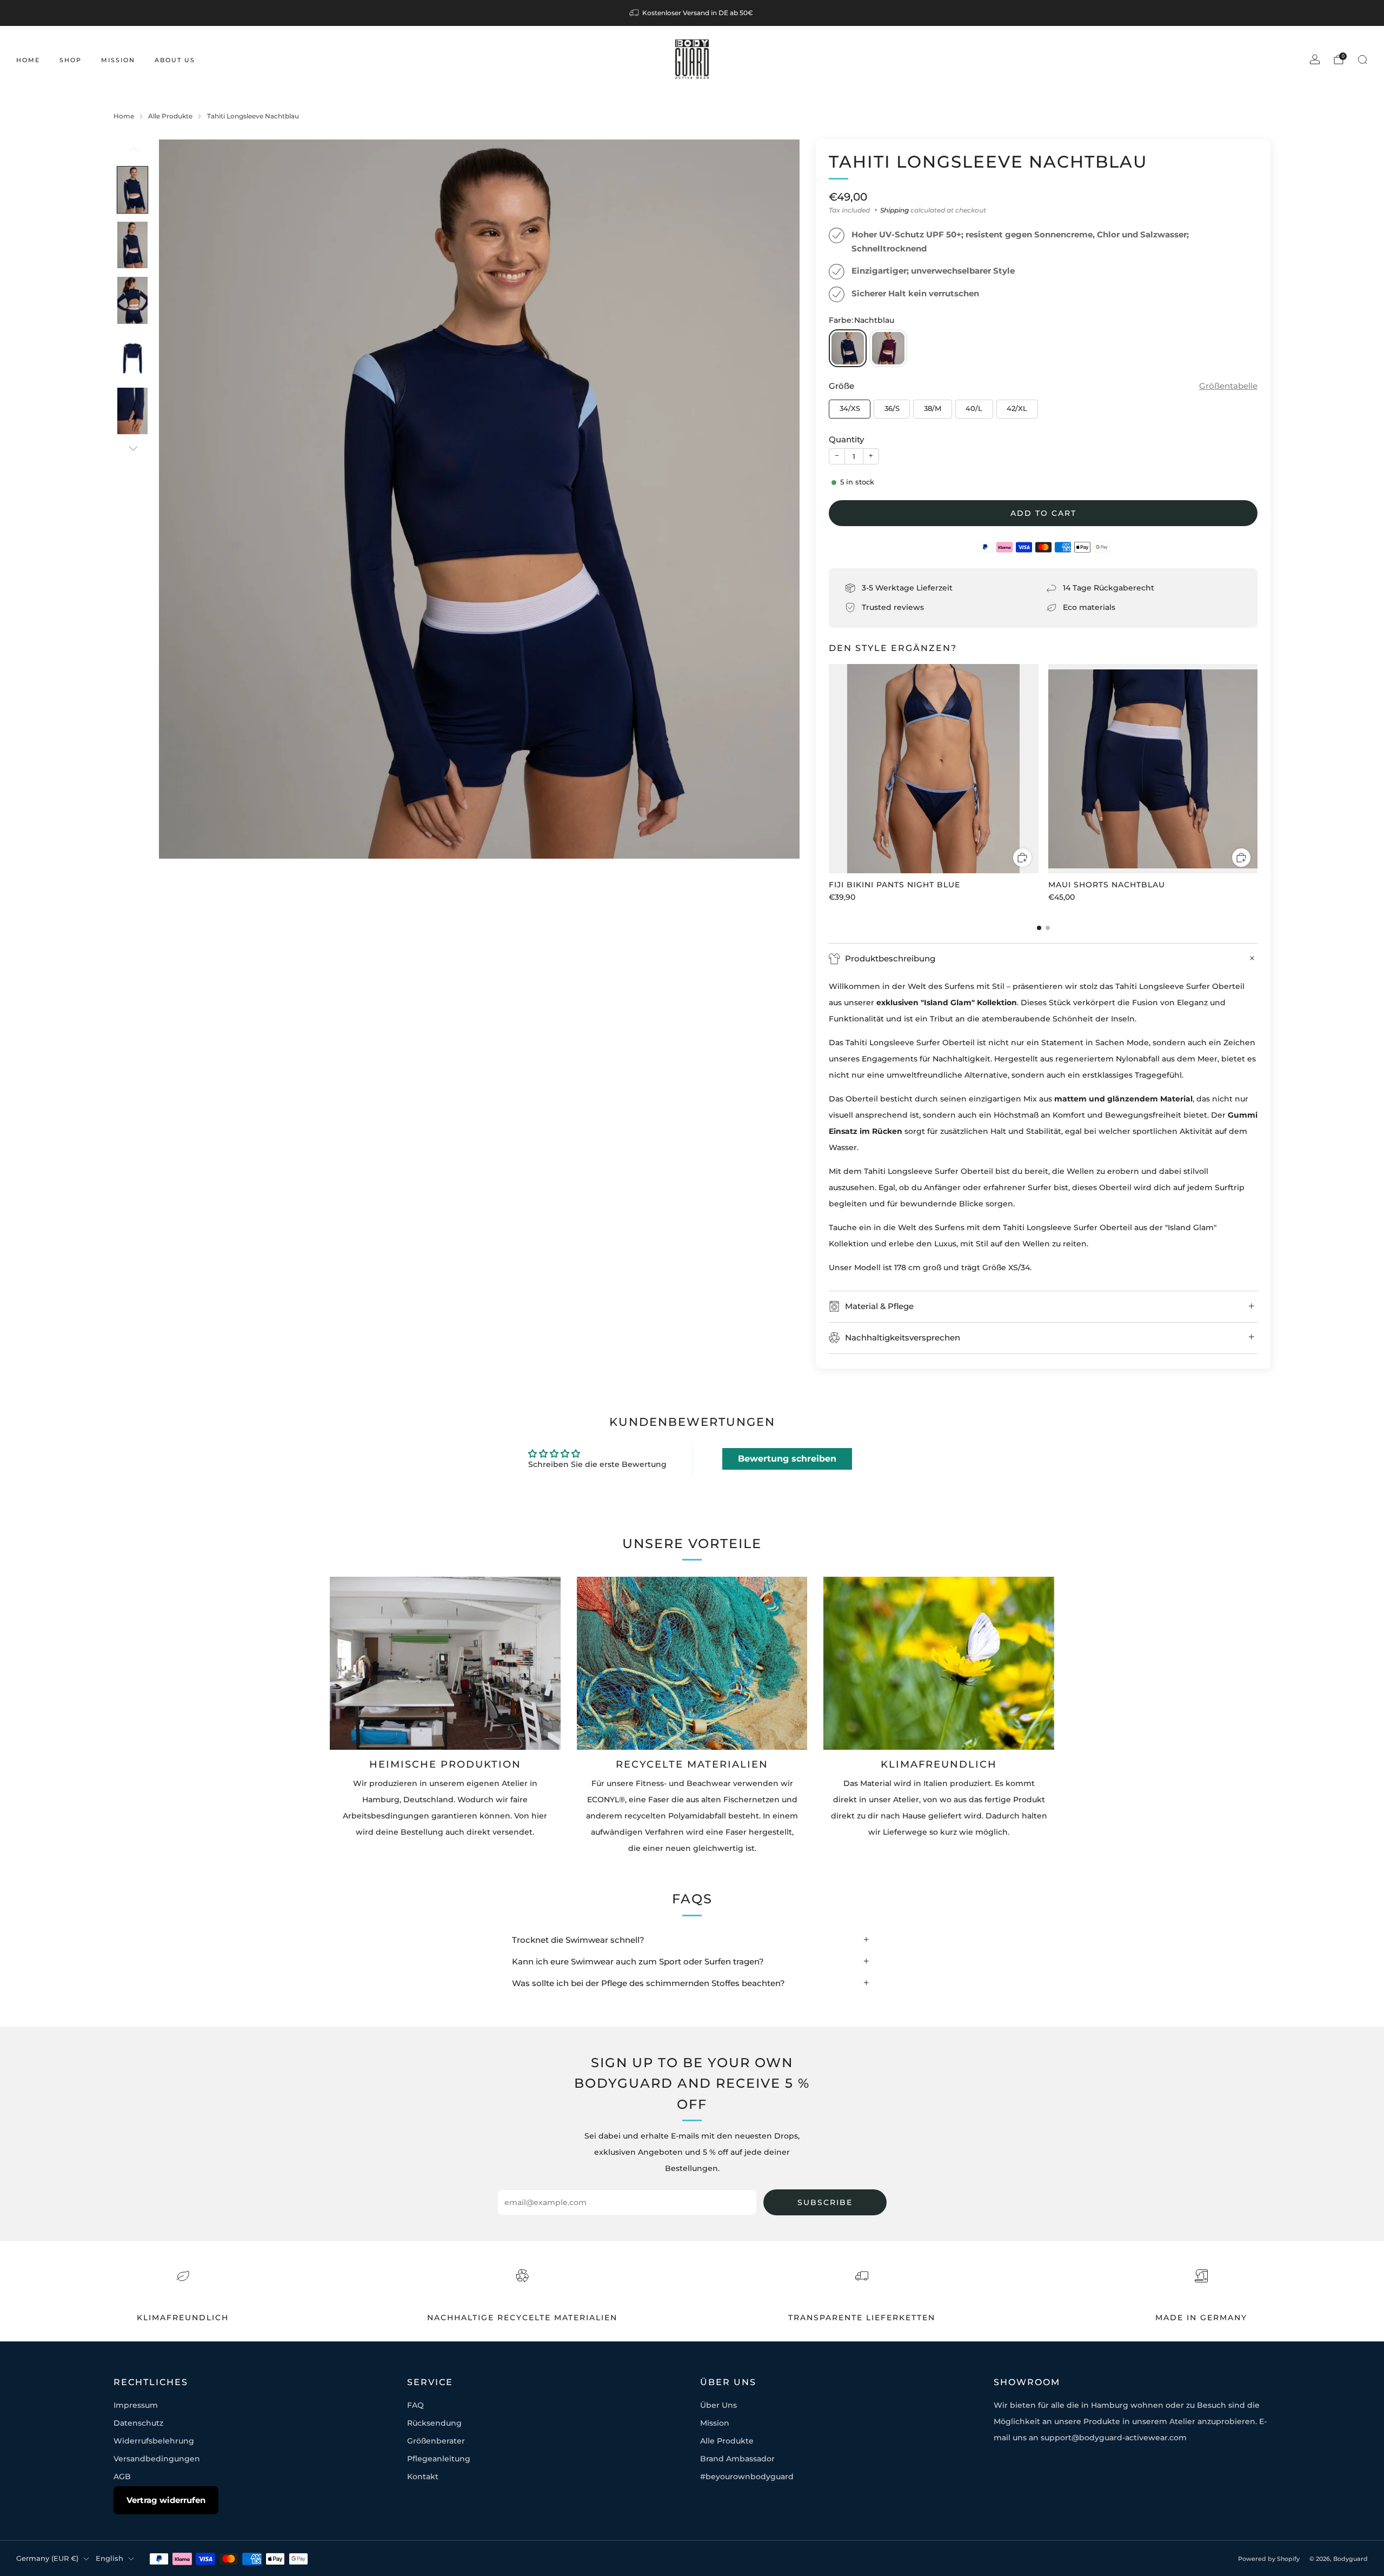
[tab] (1039, 928)
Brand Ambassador (737, 2459)
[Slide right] (133, 448)
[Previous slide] (180, 499)
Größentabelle (1228, 386)
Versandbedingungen (157, 2459)
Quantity (846, 439)
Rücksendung (434, 2423)
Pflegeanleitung (439, 2459)
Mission (118, 60)
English (109, 2558)
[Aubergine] (888, 348)
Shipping (894, 210)
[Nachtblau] (848, 348)
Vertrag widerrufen (166, 2500)
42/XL (1017, 409)
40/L (974, 409)
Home (28, 60)
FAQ (415, 2405)
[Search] (1362, 59)
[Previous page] (829, 769)
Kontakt (423, 2477)
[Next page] (1257, 769)
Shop (71, 60)
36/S (892, 409)
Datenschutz (138, 2423)
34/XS (850, 409)
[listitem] (692, 13)
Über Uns (718, 2405)
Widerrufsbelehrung (154, 2441)
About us (175, 60)
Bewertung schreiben (787, 1459)
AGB (122, 2477)
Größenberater (436, 2441)
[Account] (1315, 59)
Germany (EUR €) (47, 2558)
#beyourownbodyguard (747, 2477)
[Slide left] (133, 152)
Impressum (136, 2405)
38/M (933, 409)
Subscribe (825, 2202)
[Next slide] (778, 499)
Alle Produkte (727, 2441)
